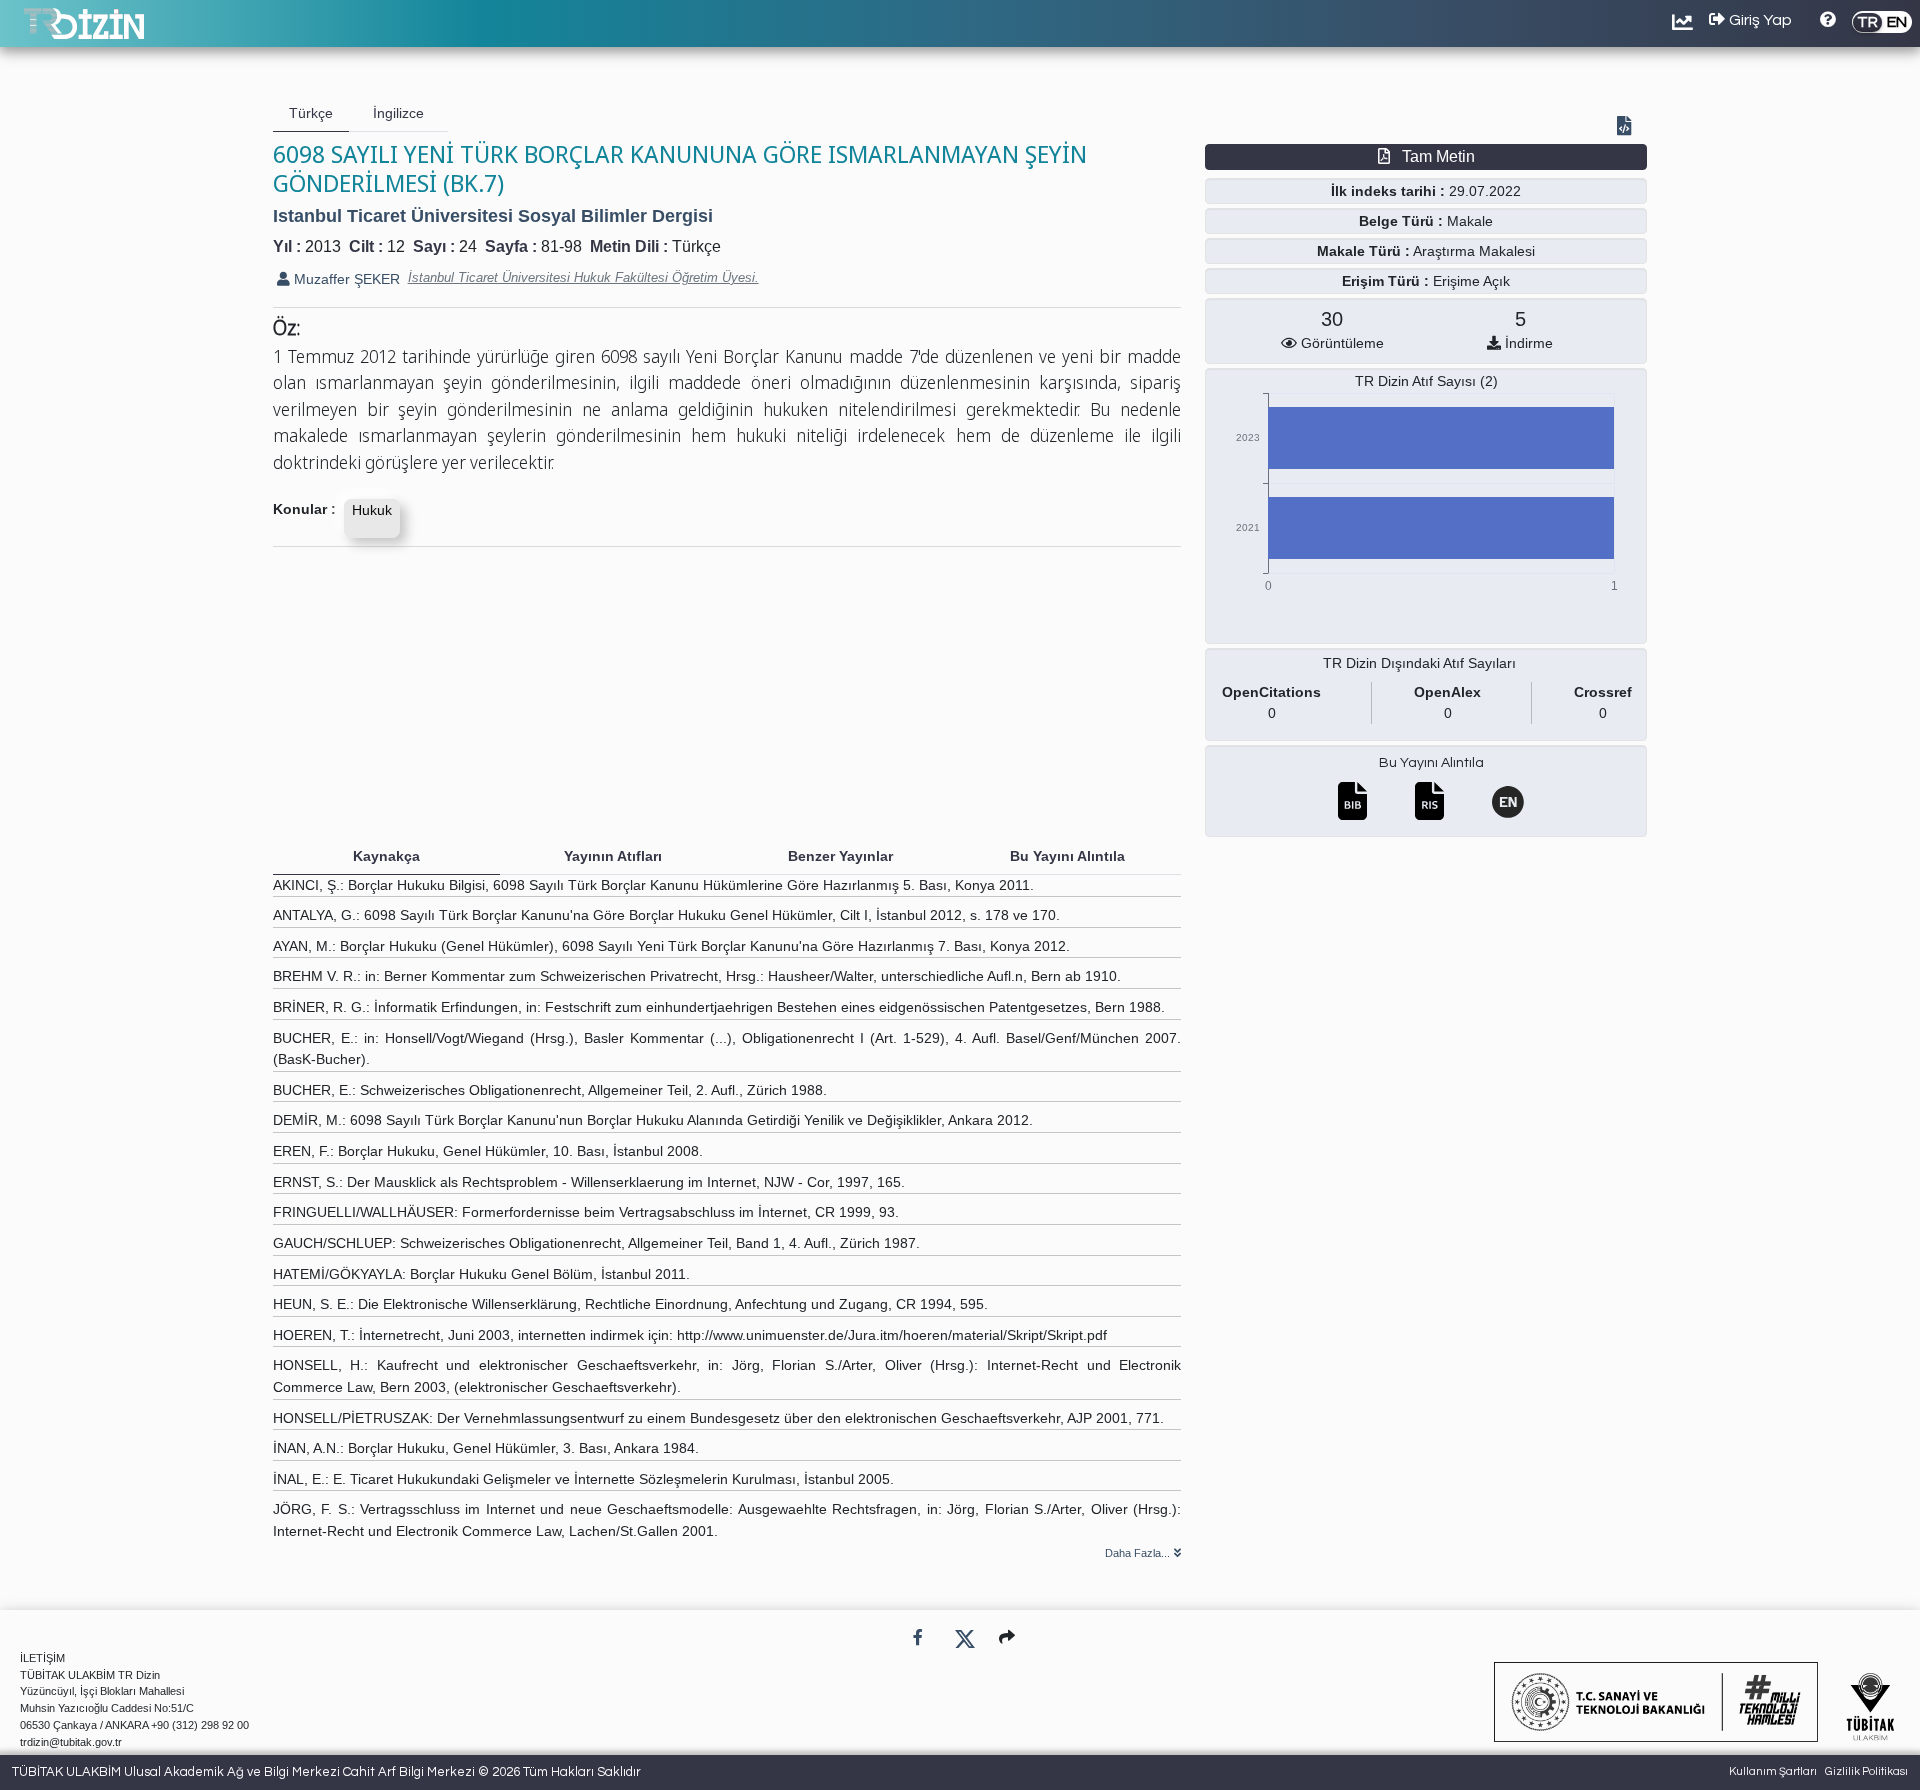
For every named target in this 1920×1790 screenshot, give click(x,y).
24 (468, 246)
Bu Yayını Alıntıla (1431, 763)
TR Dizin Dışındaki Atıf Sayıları (1419, 663)
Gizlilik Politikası (1866, 1771)
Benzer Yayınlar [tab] (840, 856)
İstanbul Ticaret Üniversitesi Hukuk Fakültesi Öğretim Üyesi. (583, 277)
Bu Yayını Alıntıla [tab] (1067, 856)
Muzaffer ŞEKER (345, 279)
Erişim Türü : (1385, 281)
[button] (1007, 1637)
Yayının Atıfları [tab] (613, 856)
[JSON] (1628, 128)
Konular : (304, 509)
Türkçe (696, 246)
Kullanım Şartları (1773, 1771)
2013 (323, 246)
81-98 (561, 246)
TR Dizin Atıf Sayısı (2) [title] (1426, 381)
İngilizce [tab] (398, 113)
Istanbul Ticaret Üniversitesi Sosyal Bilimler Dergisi (493, 216)
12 (396, 246)
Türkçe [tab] (311, 113)
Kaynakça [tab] (386, 856)
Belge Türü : (1401, 221)
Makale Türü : (1363, 251)
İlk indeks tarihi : (1388, 191)
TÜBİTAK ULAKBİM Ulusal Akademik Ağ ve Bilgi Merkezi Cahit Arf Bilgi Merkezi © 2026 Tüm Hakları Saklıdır (326, 1772)
